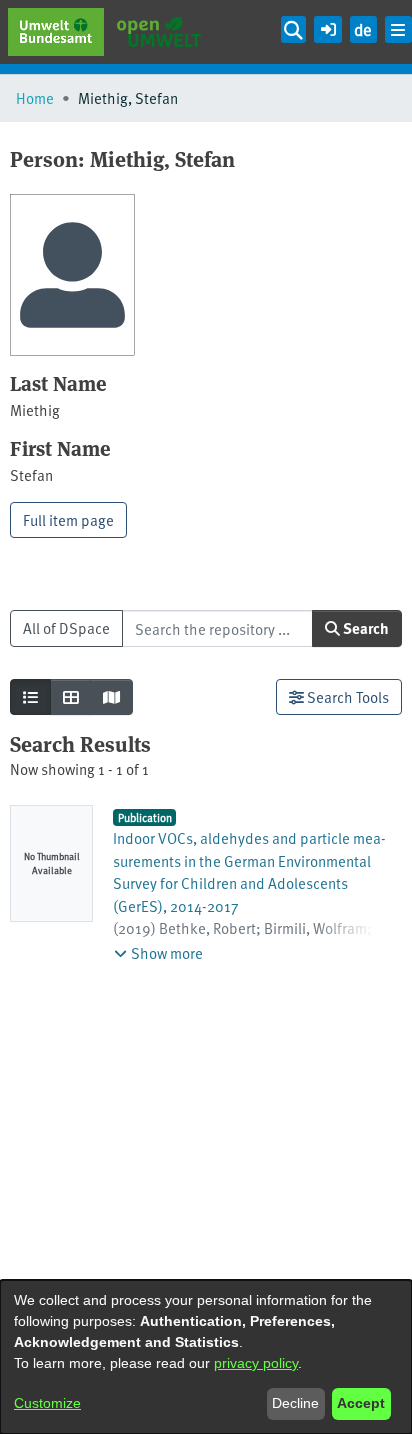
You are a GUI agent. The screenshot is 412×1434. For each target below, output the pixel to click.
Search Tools (346, 696)
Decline (295, 1403)
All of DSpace (66, 627)
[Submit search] (294, 29)
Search (364, 628)
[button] (327, 26)
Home (35, 97)
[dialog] (206, 1357)
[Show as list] (30, 697)
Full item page (68, 519)
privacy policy (256, 1363)
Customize (47, 1403)
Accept (361, 1403)
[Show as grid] (70, 697)
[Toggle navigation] (398, 29)
